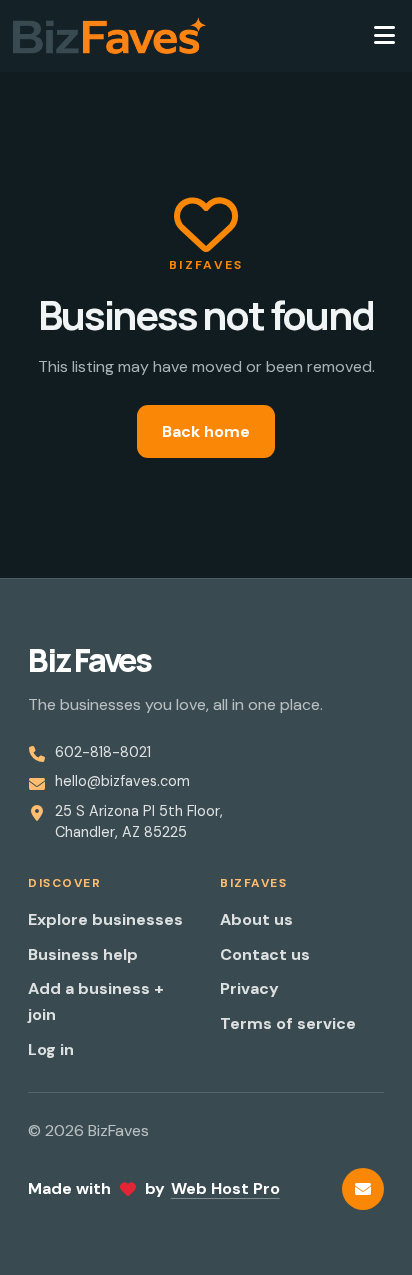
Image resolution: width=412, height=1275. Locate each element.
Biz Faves (89, 660)
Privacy (249, 988)
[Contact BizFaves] (363, 1189)
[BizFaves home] (109, 36)
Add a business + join (96, 1001)
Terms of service (288, 1023)
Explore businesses (105, 919)
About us (256, 919)
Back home (206, 431)
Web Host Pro (225, 1188)
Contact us (265, 954)
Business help (83, 954)
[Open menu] (384, 36)
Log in (51, 1049)
